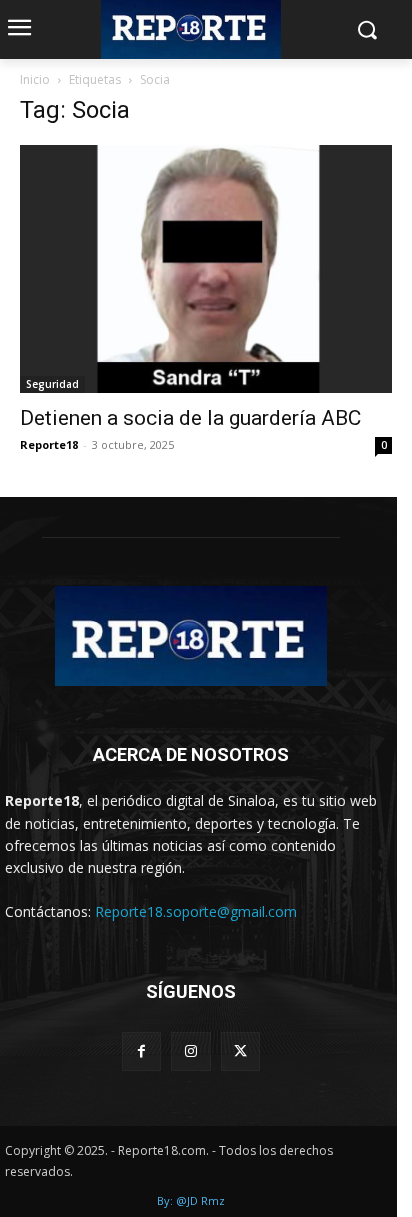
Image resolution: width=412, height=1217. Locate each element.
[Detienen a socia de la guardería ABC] (206, 269)
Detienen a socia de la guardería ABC (190, 418)
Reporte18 (49, 444)
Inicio (35, 79)
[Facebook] (141, 1051)
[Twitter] (240, 1051)
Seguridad (52, 384)
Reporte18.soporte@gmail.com (196, 911)
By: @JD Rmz (191, 1200)
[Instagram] (190, 1051)
